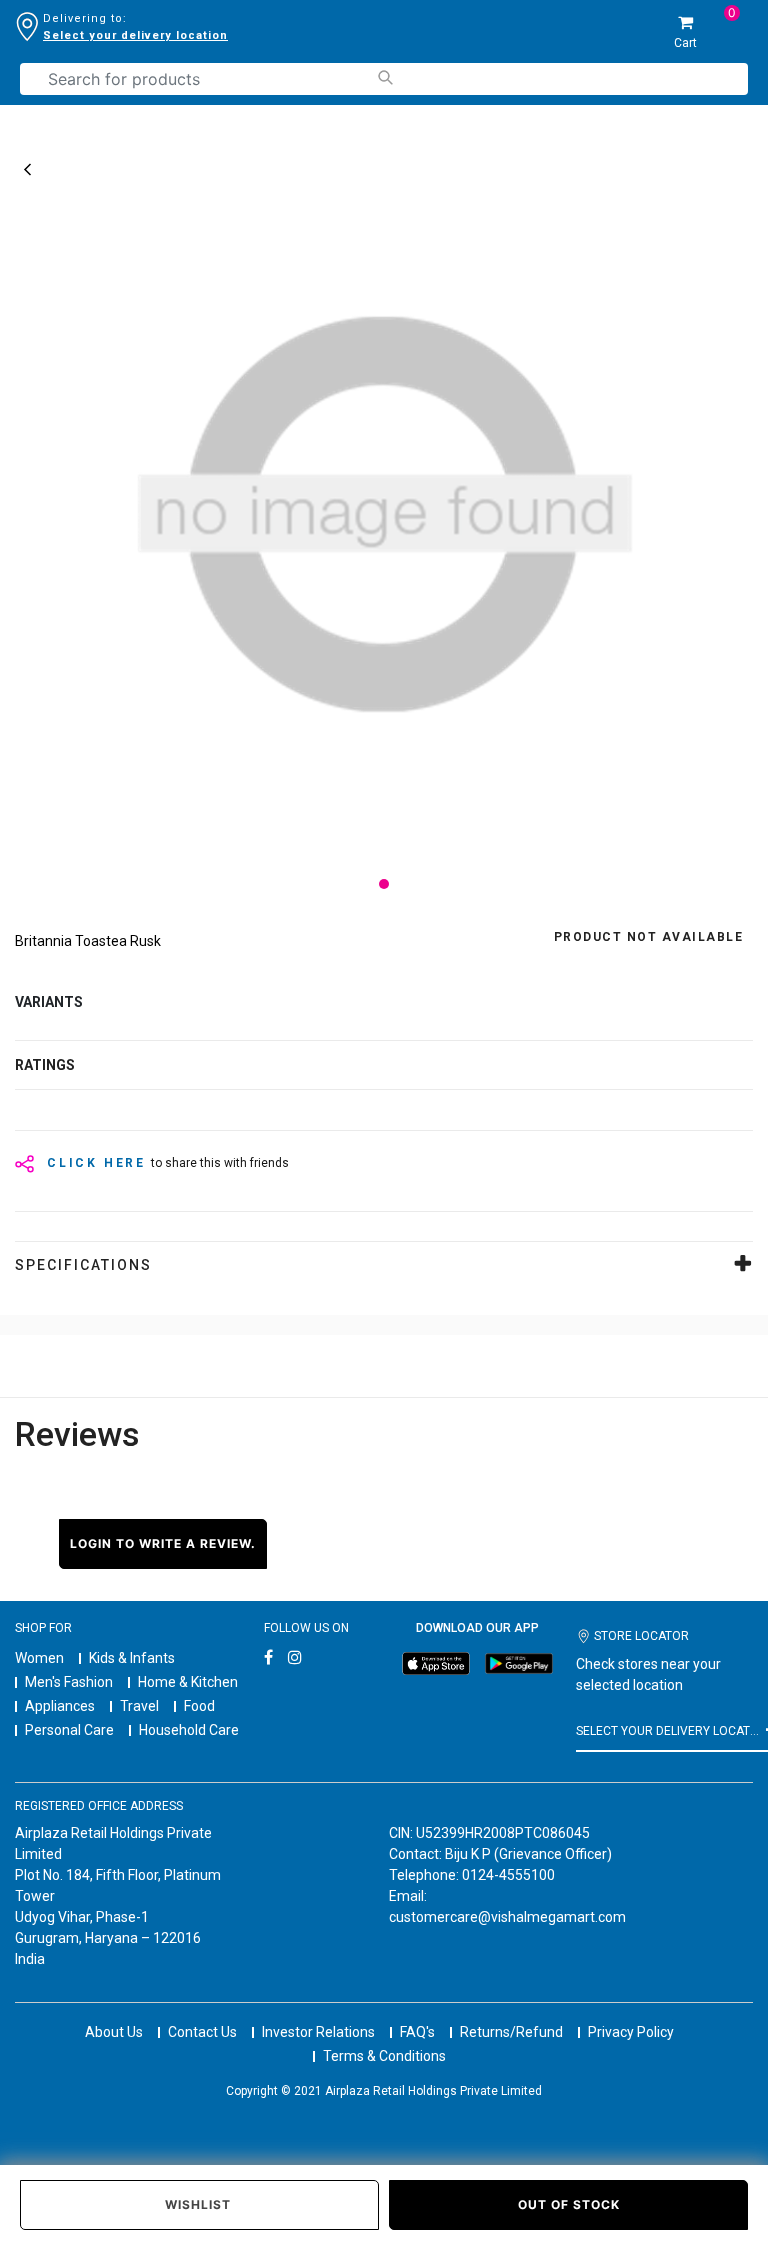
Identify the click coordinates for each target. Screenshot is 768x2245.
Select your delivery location (135, 35)
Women (39, 1658)
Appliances (60, 1706)
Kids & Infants (132, 1658)
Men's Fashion (69, 1682)
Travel (139, 1706)
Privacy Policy (631, 2032)
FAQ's (417, 2032)
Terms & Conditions (384, 2056)
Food (199, 1706)
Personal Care (69, 1730)
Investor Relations (318, 2032)
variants (49, 1002)
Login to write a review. (163, 1543)
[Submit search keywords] (384, 77)
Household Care (189, 1730)
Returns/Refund (511, 2032)
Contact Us (202, 2032)
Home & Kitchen (188, 1682)
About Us (114, 2032)
